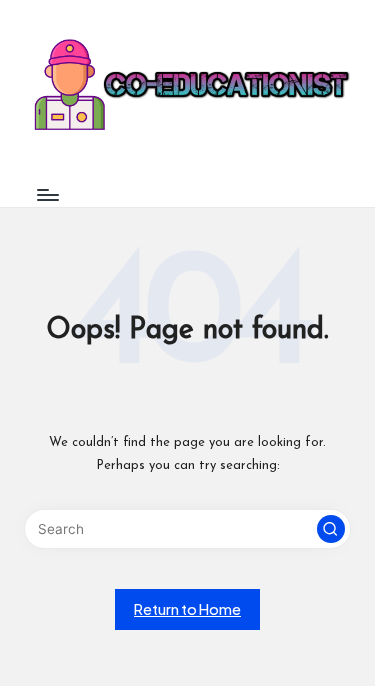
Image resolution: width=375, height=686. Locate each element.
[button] (331, 529)
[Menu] (47, 194)
